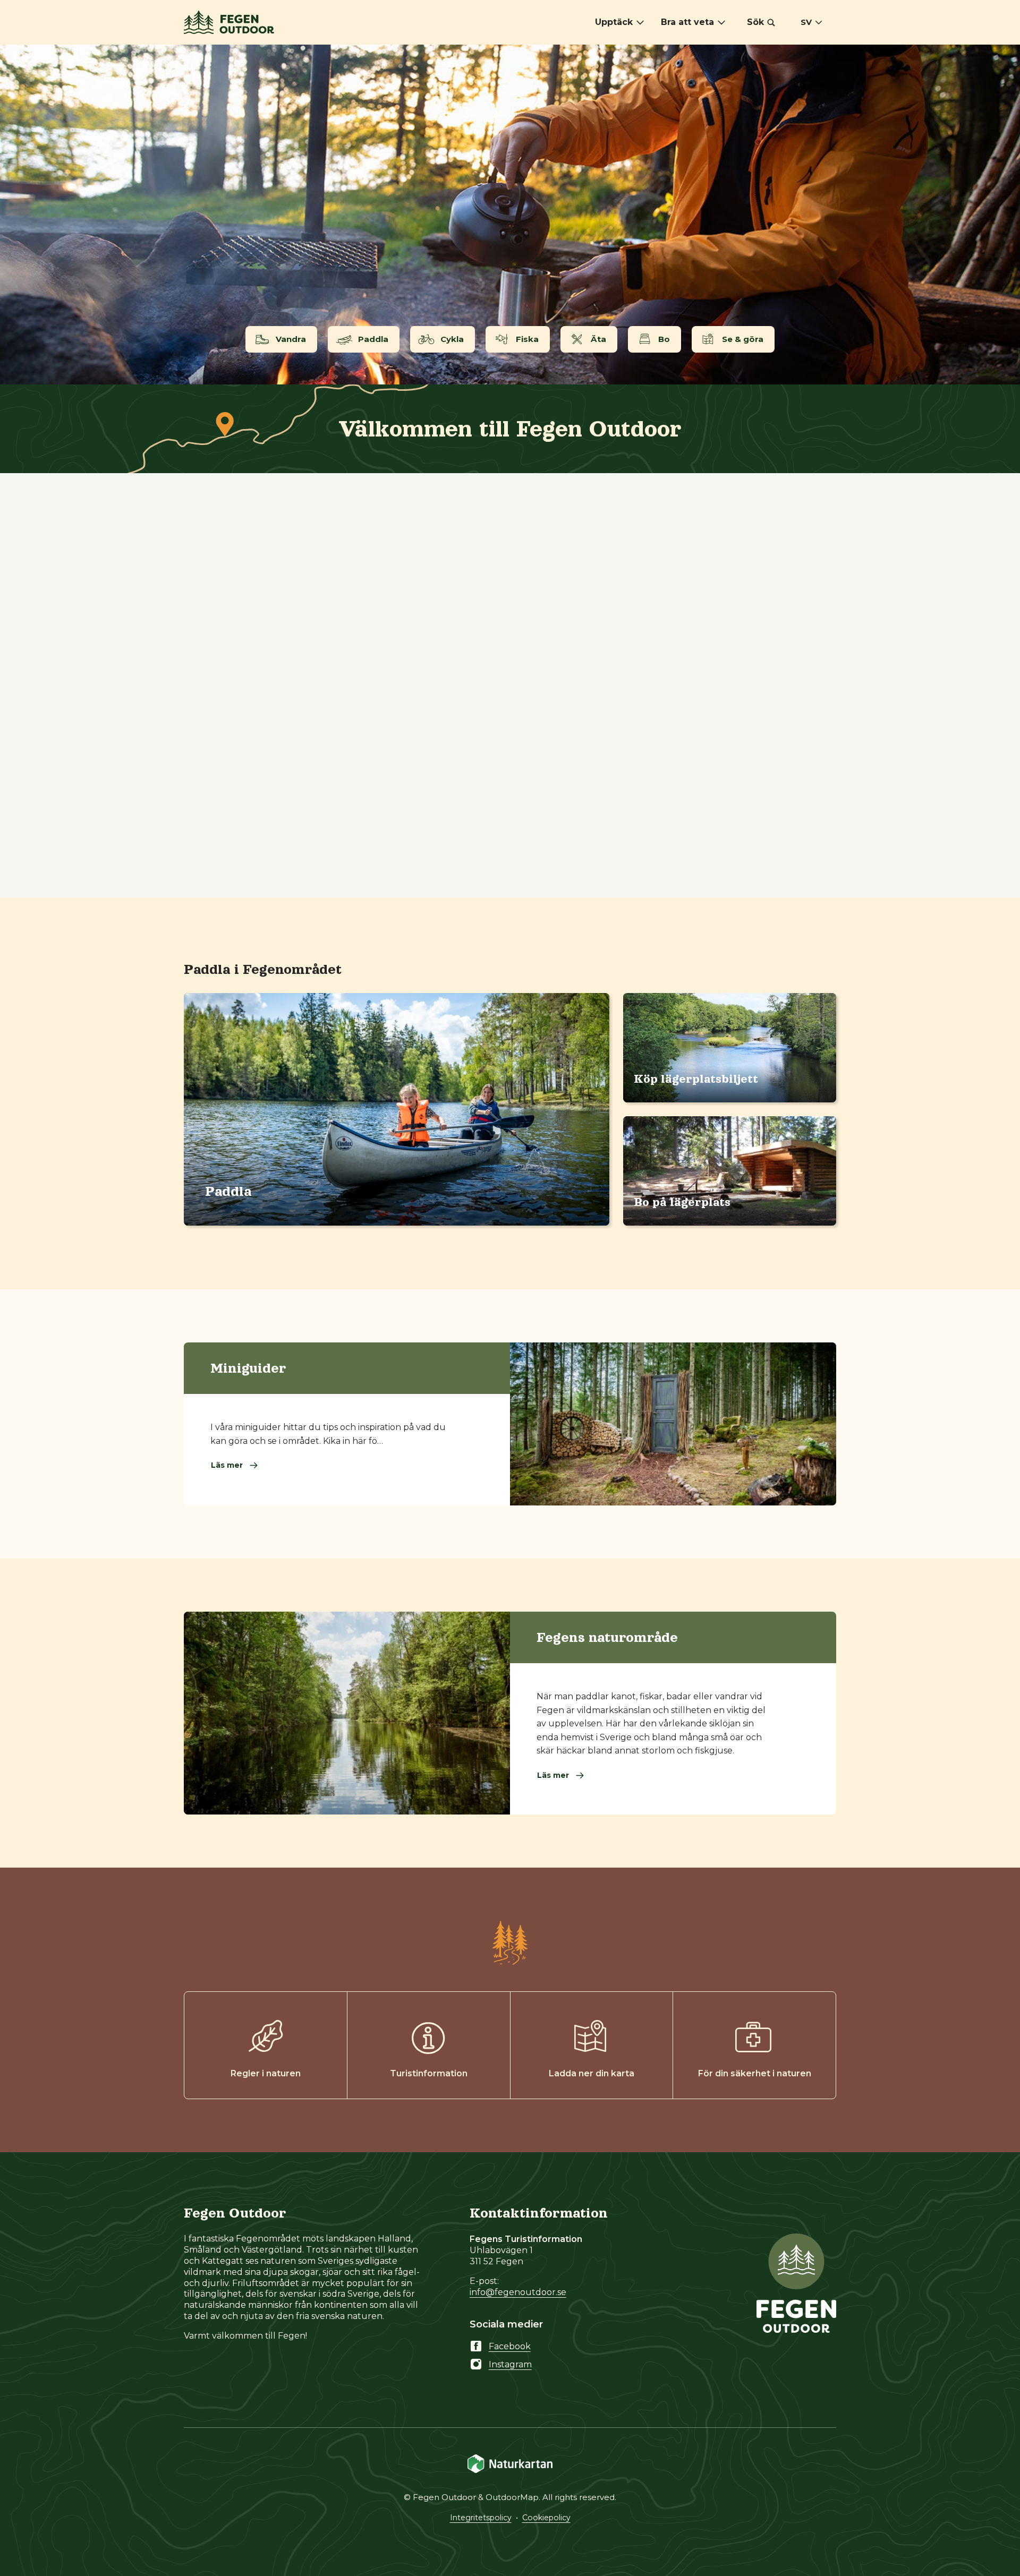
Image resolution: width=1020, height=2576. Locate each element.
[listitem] (510, 215)
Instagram (510, 2364)
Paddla (228, 1191)
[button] (761, 22)
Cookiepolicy (546, 2518)
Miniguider (248, 1368)
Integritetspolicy (481, 2518)
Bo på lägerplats (682, 1202)
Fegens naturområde (607, 1637)
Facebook (510, 2346)
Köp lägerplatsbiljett (696, 1079)
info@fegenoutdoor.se (518, 2292)
